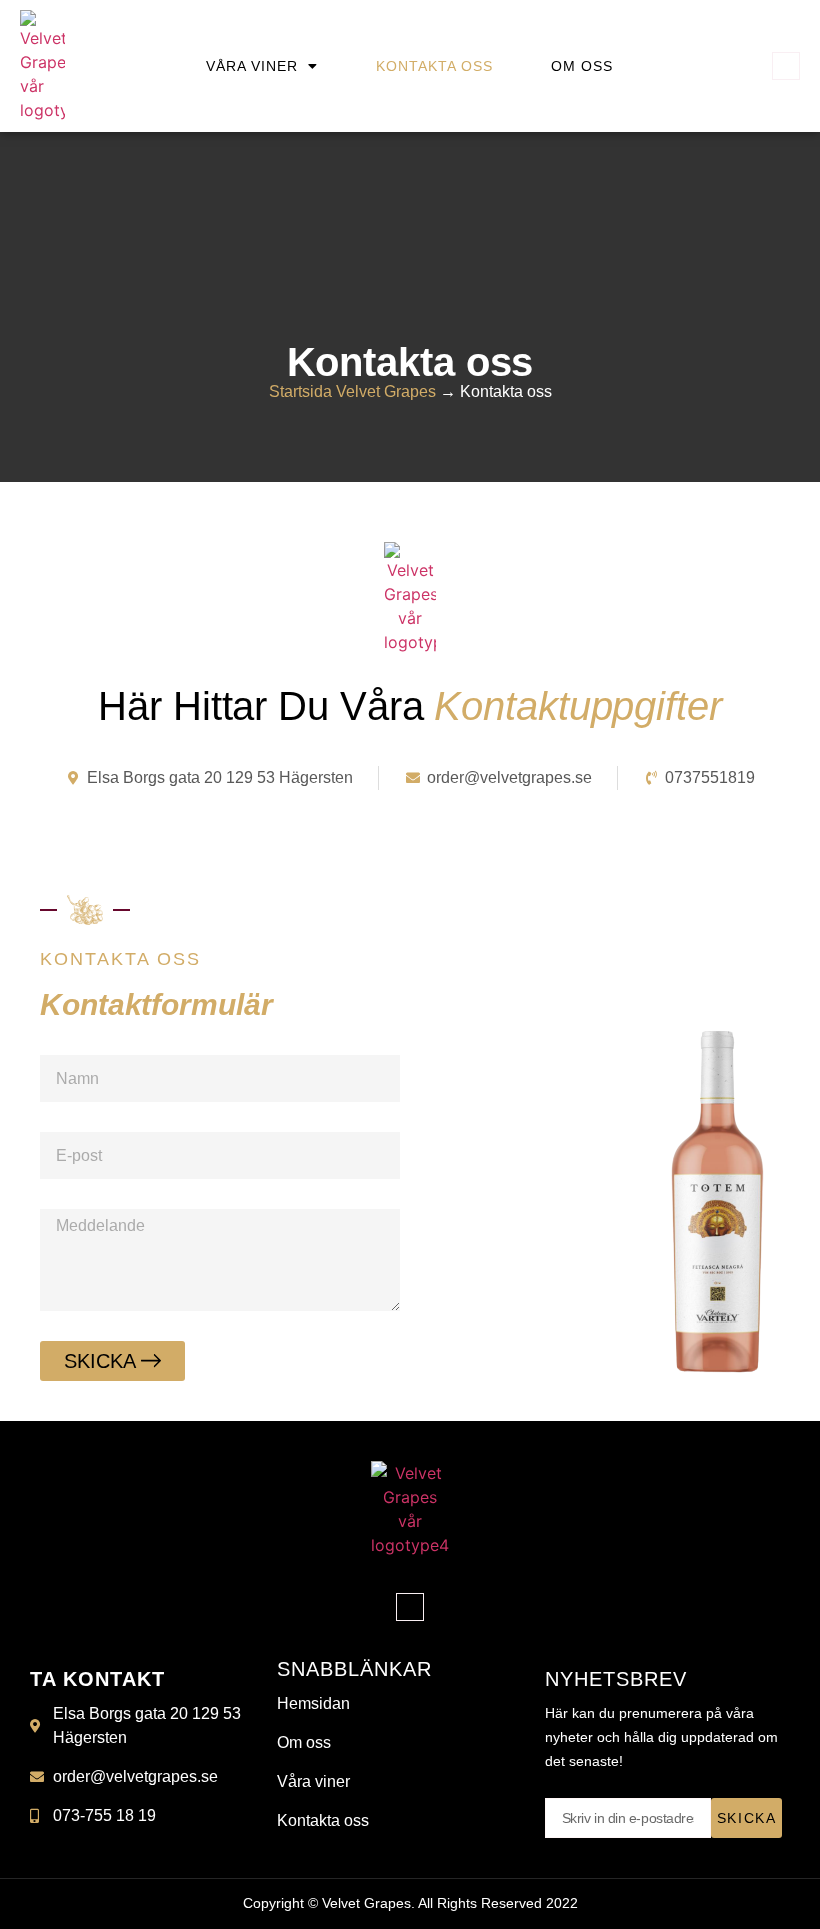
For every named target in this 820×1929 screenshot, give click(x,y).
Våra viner (252, 66)
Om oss (582, 66)
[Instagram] (786, 66)
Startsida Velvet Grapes (352, 391)
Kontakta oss (434, 66)
